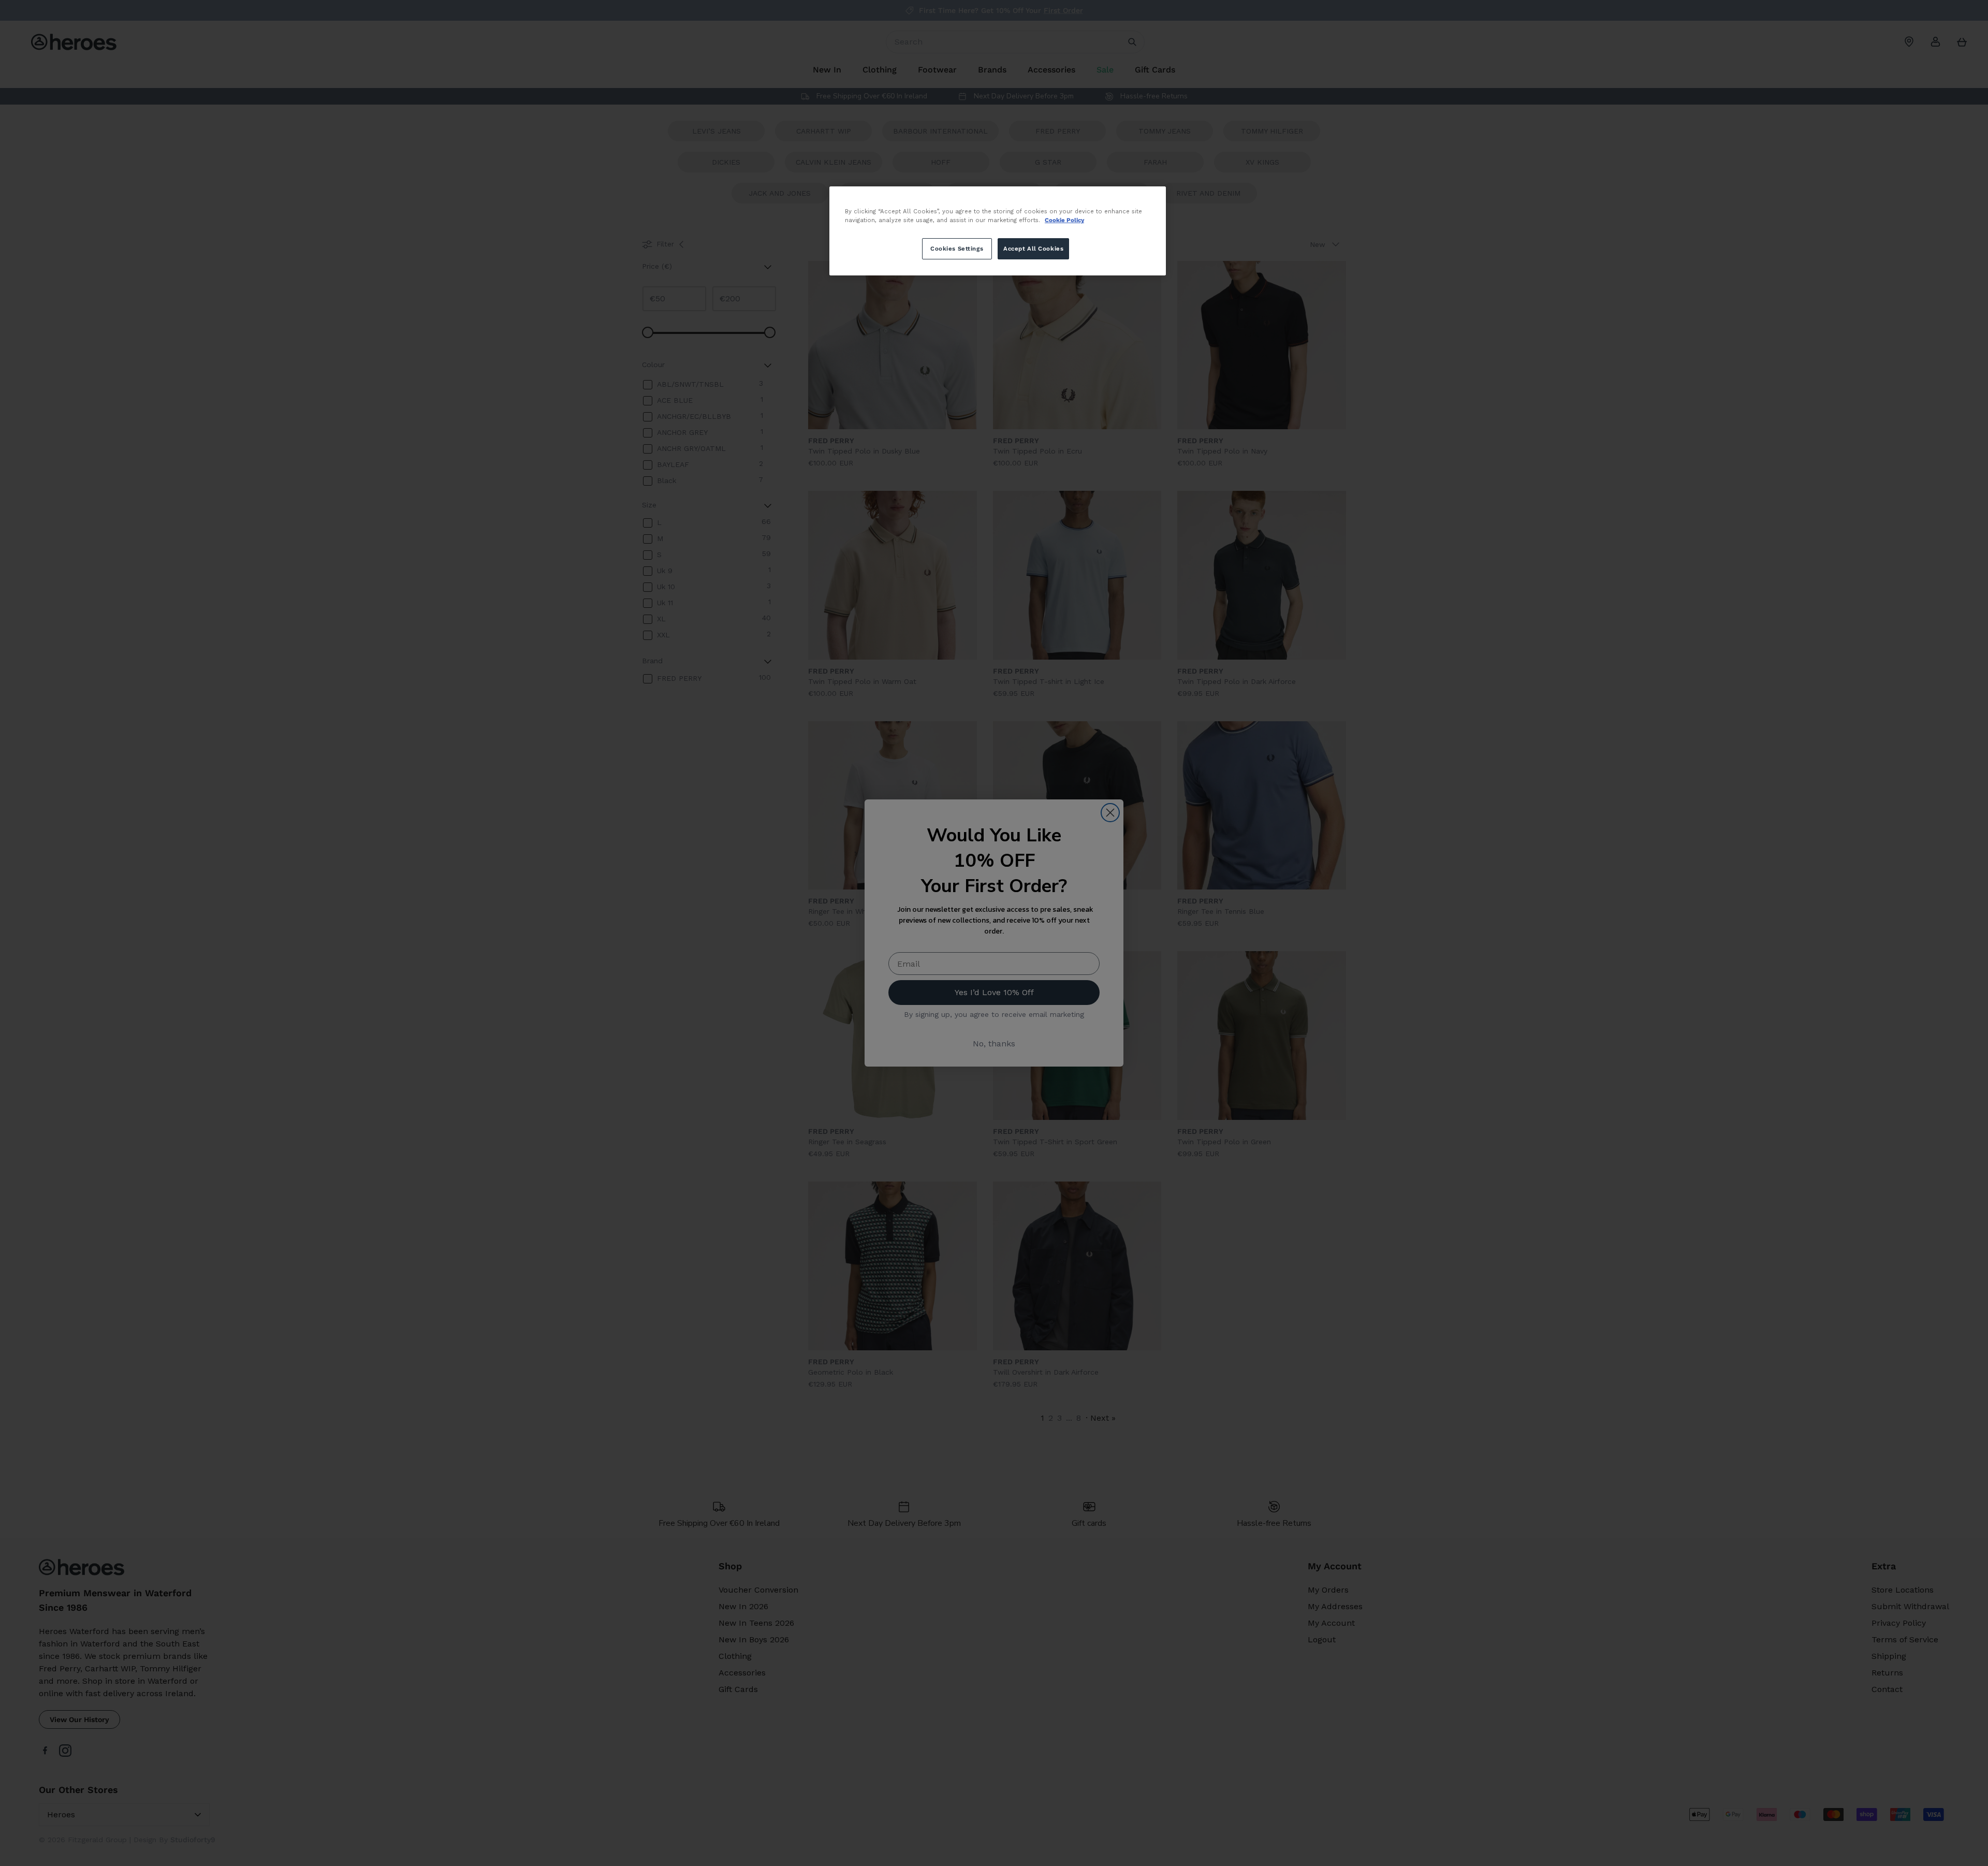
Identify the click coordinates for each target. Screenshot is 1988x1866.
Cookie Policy (1064, 220)
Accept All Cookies (1033, 249)
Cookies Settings (957, 249)
